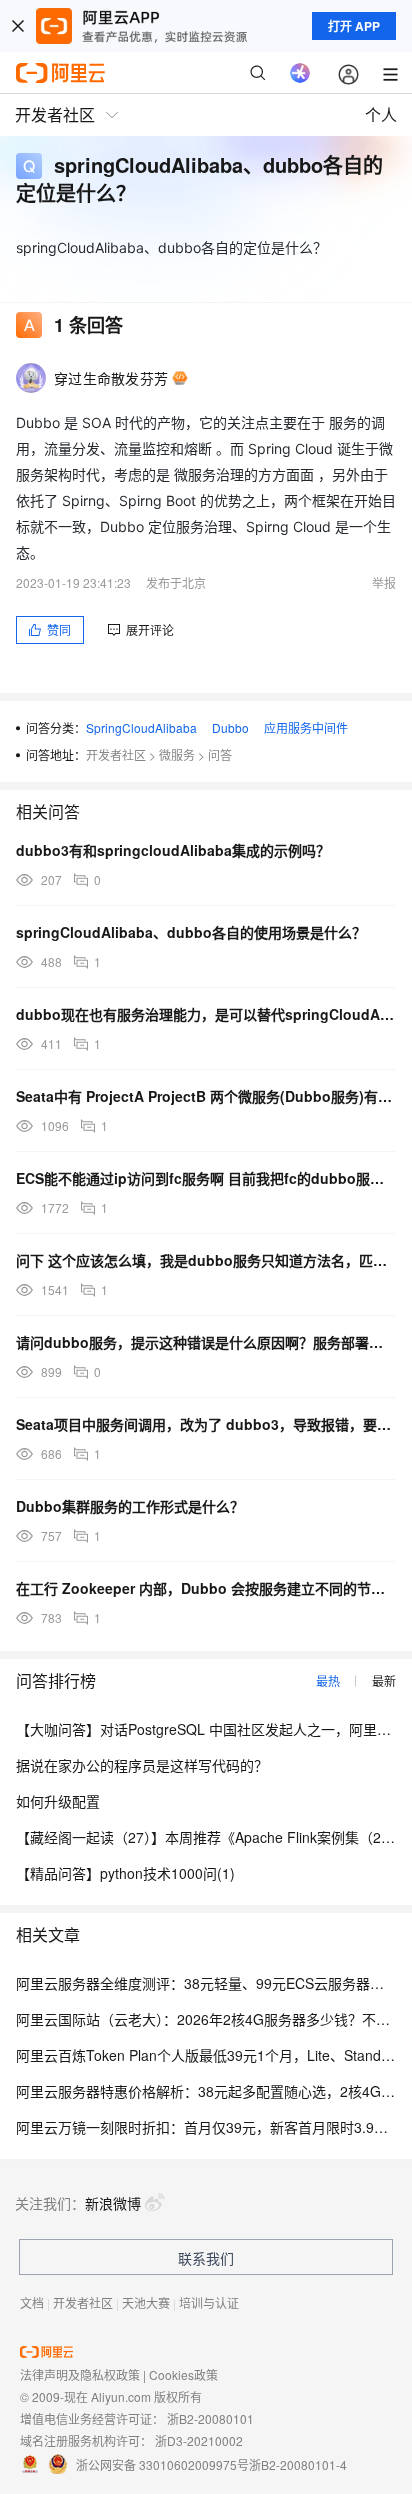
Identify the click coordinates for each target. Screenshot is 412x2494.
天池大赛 (146, 2302)
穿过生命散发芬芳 (111, 378)
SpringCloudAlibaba (141, 727)
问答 (220, 754)
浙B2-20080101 (210, 2418)
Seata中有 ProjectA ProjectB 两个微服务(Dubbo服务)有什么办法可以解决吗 (206, 1096)
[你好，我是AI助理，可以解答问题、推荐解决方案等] (300, 73)
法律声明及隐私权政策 (80, 2374)
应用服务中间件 (306, 727)
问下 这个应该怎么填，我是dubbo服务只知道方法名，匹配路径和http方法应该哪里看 (206, 1260)
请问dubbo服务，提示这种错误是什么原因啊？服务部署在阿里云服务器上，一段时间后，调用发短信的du (206, 1342)
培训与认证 (209, 2302)
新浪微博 (113, 2203)
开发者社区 (116, 754)
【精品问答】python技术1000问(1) (125, 1873)
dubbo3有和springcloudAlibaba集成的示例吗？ (173, 850)
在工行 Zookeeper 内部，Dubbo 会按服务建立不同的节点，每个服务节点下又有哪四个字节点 (206, 1588)
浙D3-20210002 (199, 2440)
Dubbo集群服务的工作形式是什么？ (130, 1506)
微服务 (177, 754)
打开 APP (354, 26)
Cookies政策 (183, 2374)
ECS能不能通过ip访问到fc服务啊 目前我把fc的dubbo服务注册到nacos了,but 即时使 (206, 1178)
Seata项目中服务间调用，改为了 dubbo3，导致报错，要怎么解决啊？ (206, 1424)
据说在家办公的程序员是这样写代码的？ (142, 1765)
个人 (381, 114)
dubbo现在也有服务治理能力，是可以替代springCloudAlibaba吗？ (206, 1014)
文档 (32, 2302)
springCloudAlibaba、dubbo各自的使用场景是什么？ (191, 932)
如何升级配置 (58, 1801)
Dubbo (230, 727)
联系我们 (206, 2258)
